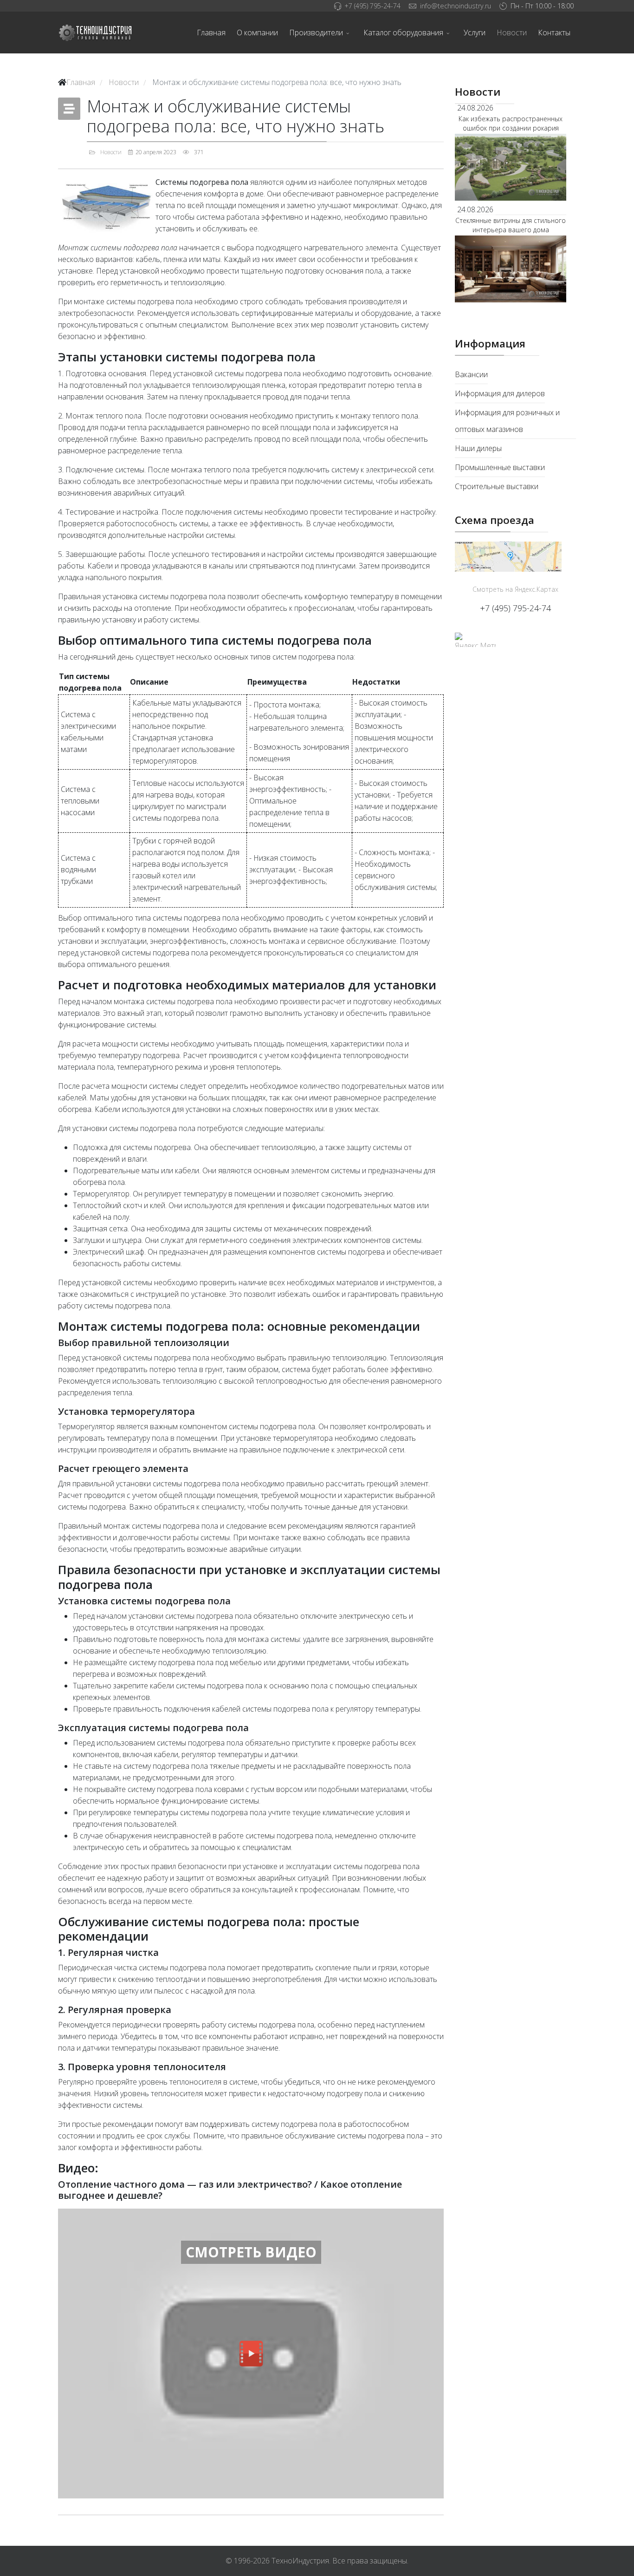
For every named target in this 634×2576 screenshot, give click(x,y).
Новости (512, 33)
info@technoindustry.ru (456, 6)
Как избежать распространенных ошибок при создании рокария (511, 123)
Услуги (475, 33)
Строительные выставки (497, 486)
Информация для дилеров (500, 393)
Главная (211, 33)
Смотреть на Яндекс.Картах (515, 589)
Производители (316, 33)
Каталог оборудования (403, 33)
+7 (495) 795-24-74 (372, 6)
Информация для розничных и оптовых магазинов (507, 421)
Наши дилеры (478, 448)
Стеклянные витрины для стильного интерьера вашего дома (511, 225)
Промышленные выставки (500, 467)
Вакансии (471, 374)
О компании (257, 33)
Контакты (554, 33)
